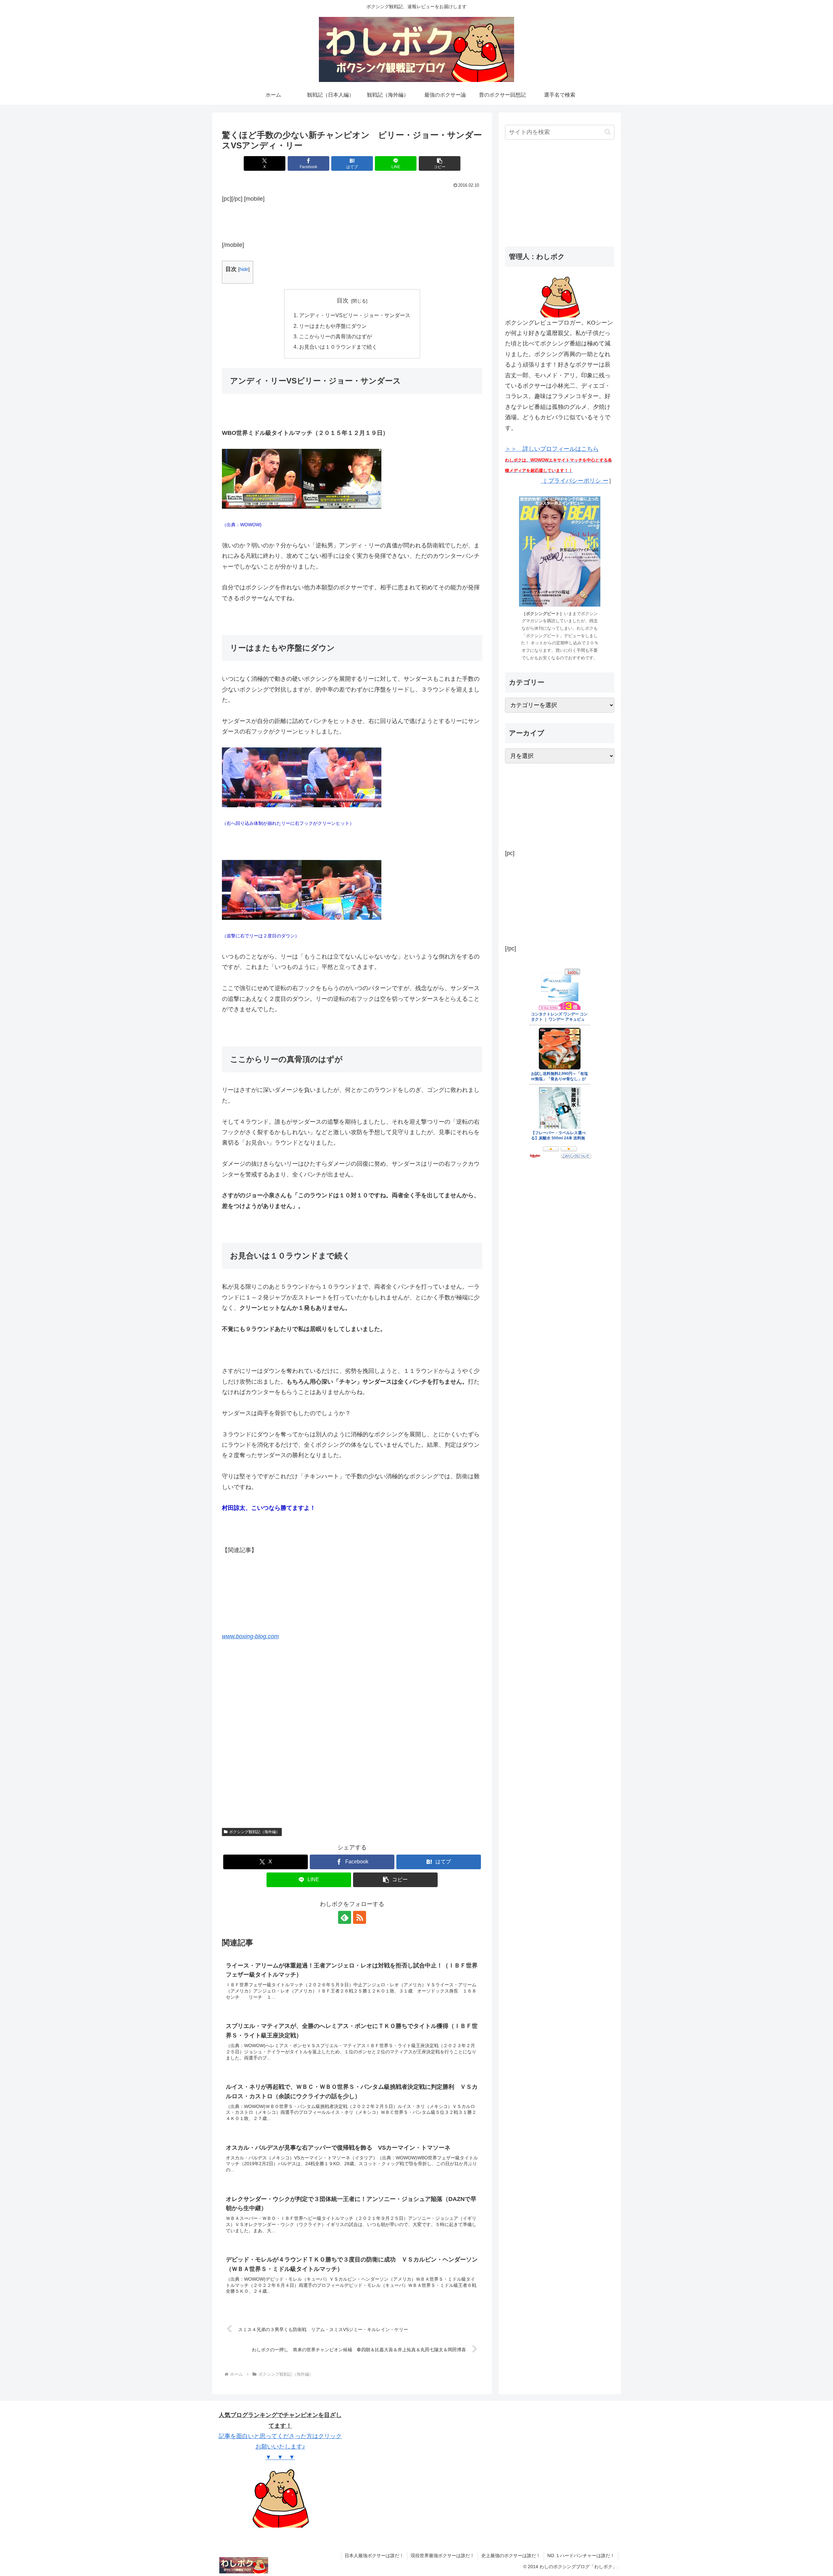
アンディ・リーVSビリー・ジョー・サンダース (355, 315)
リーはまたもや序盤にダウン (333, 326)
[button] (440, 163)
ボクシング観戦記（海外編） (254, 1832)
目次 (343, 301)
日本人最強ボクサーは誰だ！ (374, 2556)
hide (244, 269)
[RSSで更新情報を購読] (360, 1917)
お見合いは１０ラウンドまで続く (338, 347)
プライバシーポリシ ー (578, 481)
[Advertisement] (352, 220)
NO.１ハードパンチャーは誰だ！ (581, 2556)
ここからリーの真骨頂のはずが (335, 336)
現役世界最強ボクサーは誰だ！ (443, 2556)
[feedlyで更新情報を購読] (345, 1917)
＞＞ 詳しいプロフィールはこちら (559, 459)
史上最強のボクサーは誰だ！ (511, 2556)
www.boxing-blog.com (250, 1636)
